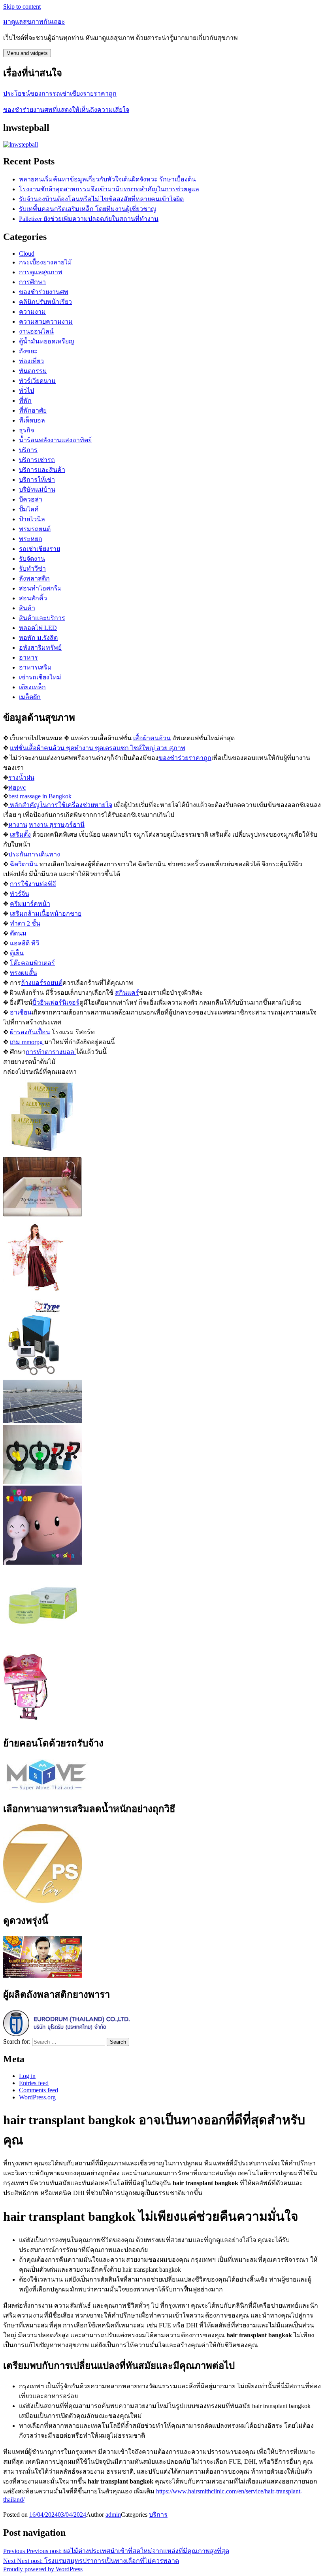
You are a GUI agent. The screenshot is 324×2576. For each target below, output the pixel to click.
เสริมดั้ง (20, 834)
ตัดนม (18, 933)
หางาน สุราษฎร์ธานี (57, 825)
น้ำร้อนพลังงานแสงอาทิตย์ (55, 440)
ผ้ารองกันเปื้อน (30, 1032)
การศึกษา (32, 282)
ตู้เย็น (17, 953)
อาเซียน (21, 1012)
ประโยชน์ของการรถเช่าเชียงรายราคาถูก (60, 93)
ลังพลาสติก (34, 578)
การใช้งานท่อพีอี (33, 884)
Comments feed (39, 2090)
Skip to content (22, 7)
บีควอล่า (31, 499)
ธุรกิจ (26, 430)
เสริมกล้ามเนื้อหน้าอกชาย (46, 914)
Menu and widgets (27, 53)
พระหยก (31, 539)
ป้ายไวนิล (32, 519)
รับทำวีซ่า (32, 569)
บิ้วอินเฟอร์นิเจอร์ (56, 1002)
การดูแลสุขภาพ (41, 272)
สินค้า (27, 608)
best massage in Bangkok (40, 796)
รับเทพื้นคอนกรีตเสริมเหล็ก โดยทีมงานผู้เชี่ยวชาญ (88, 209)
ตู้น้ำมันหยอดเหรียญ (47, 341)
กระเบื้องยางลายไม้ (45, 262)
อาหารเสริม (35, 667)
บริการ (28, 450)
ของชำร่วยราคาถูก (185, 758)
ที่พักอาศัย (33, 410)
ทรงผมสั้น (24, 973)
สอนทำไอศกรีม (40, 588)
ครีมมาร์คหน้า (30, 904)
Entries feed (34, 2083)
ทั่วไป (26, 391)
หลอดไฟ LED (38, 628)
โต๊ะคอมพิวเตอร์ (32, 963)
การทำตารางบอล (51, 1052)
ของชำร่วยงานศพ (44, 292)
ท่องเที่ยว (31, 361)
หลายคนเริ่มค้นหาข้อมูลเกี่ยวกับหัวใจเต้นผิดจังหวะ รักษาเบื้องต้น (107, 179)
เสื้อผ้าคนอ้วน (152, 738)
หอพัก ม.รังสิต (38, 638)
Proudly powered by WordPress (43, 2569)
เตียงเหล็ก (32, 687)
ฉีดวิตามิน (24, 864)
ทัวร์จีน (20, 894)
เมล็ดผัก (30, 697)
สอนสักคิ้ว (33, 598)
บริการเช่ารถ (37, 460)
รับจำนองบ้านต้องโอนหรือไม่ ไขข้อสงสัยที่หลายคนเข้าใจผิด (101, 199)
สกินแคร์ (127, 993)
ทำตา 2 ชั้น (25, 923)
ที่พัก (25, 401)
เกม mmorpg (27, 1042)
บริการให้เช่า (37, 480)
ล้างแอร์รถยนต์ (42, 983)
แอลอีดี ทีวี (24, 943)
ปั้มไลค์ (29, 509)
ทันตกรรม (33, 371)
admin (113, 2515)
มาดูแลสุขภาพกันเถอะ (34, 22)
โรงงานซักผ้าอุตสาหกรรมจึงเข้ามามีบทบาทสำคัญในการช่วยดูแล (109, 189)
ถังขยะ (28, 351)
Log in (27, 2076)
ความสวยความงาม (46, 322)
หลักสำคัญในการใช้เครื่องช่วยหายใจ (60, 805)
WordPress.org (37, 2097)
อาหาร (28, 657)
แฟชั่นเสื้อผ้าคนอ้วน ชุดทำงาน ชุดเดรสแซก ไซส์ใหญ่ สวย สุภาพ (98, 748)
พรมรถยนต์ (35, 529)
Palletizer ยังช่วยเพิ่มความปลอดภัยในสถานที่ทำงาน (89, 219)
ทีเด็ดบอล (32, 420)
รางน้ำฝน (21, 778)
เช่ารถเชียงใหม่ (40, 677)
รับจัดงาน (32, 559)
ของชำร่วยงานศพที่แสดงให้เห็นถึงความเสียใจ (66, 110)
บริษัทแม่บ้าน (37, 489)
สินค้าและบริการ (42, 618)
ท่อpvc (17, 787)
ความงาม (32, 312)
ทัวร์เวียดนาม (37, 381)
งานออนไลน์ (36, 331)
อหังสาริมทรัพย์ (40, 648)
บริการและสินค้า (42, 470)
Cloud (27, 254)
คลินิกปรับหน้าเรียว (45, 302)
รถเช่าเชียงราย (40, 549)
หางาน (18, 825)
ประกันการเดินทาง (34, 854)
